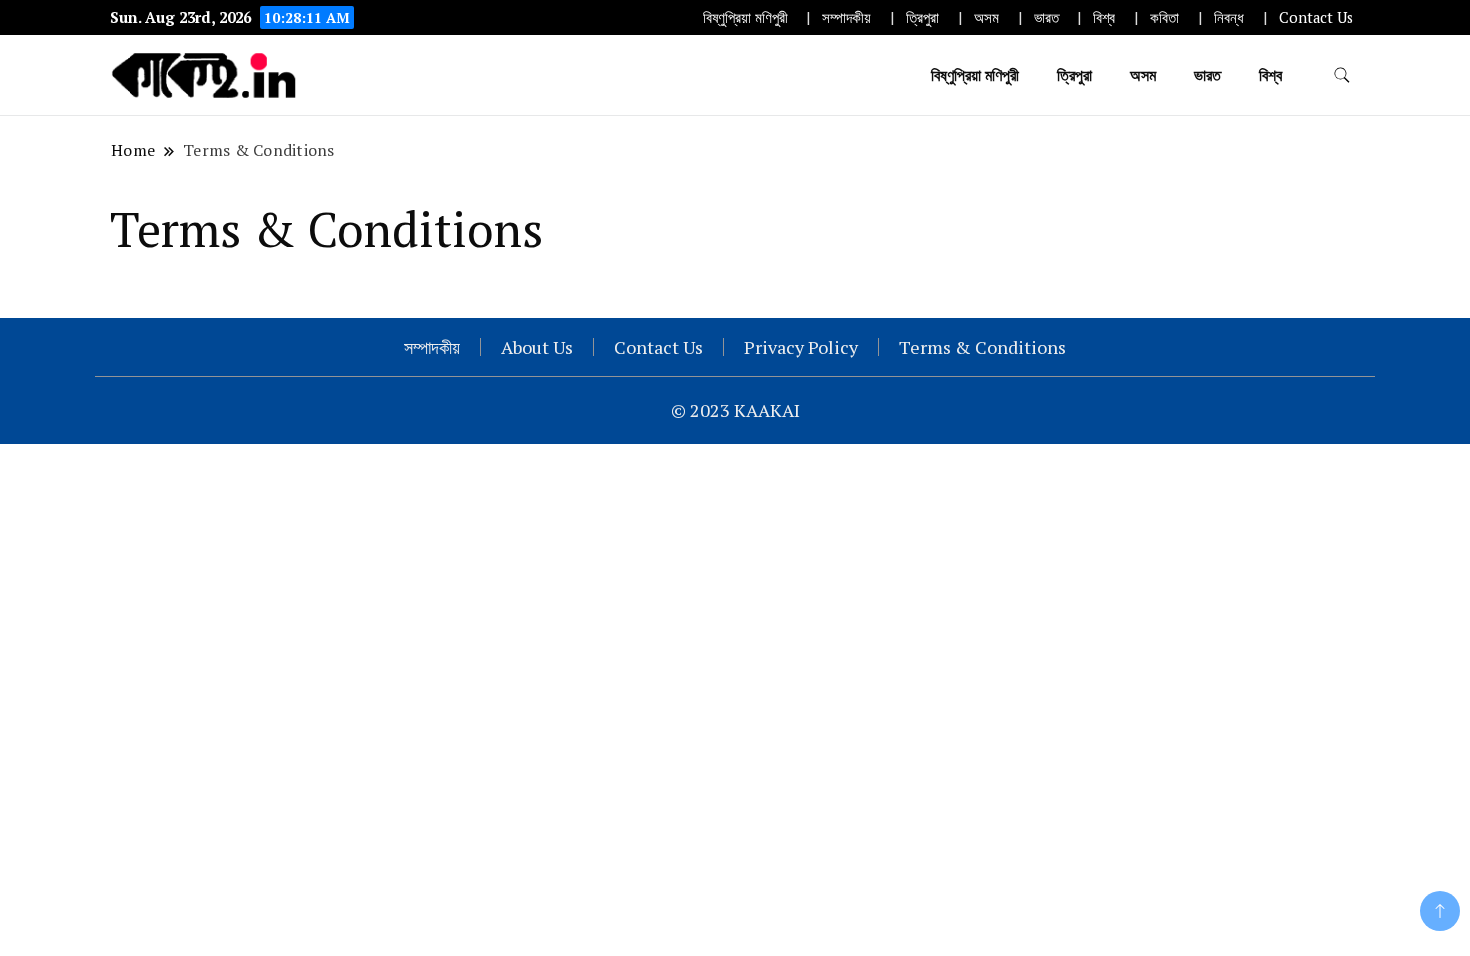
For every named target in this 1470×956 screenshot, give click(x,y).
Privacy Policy (801, 347)
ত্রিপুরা (922, 17)
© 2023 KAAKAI (735, 410)
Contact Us (1316, 17)
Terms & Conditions (982, 347)
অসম (986, 17)
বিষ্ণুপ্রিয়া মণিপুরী (745, 17)
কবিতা (1164, 17)
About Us (537, 347)
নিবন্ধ (1229, 17)
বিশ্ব (1104, 17)
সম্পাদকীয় (846, 17)
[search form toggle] (1342, 75)
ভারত (1046, 17)
